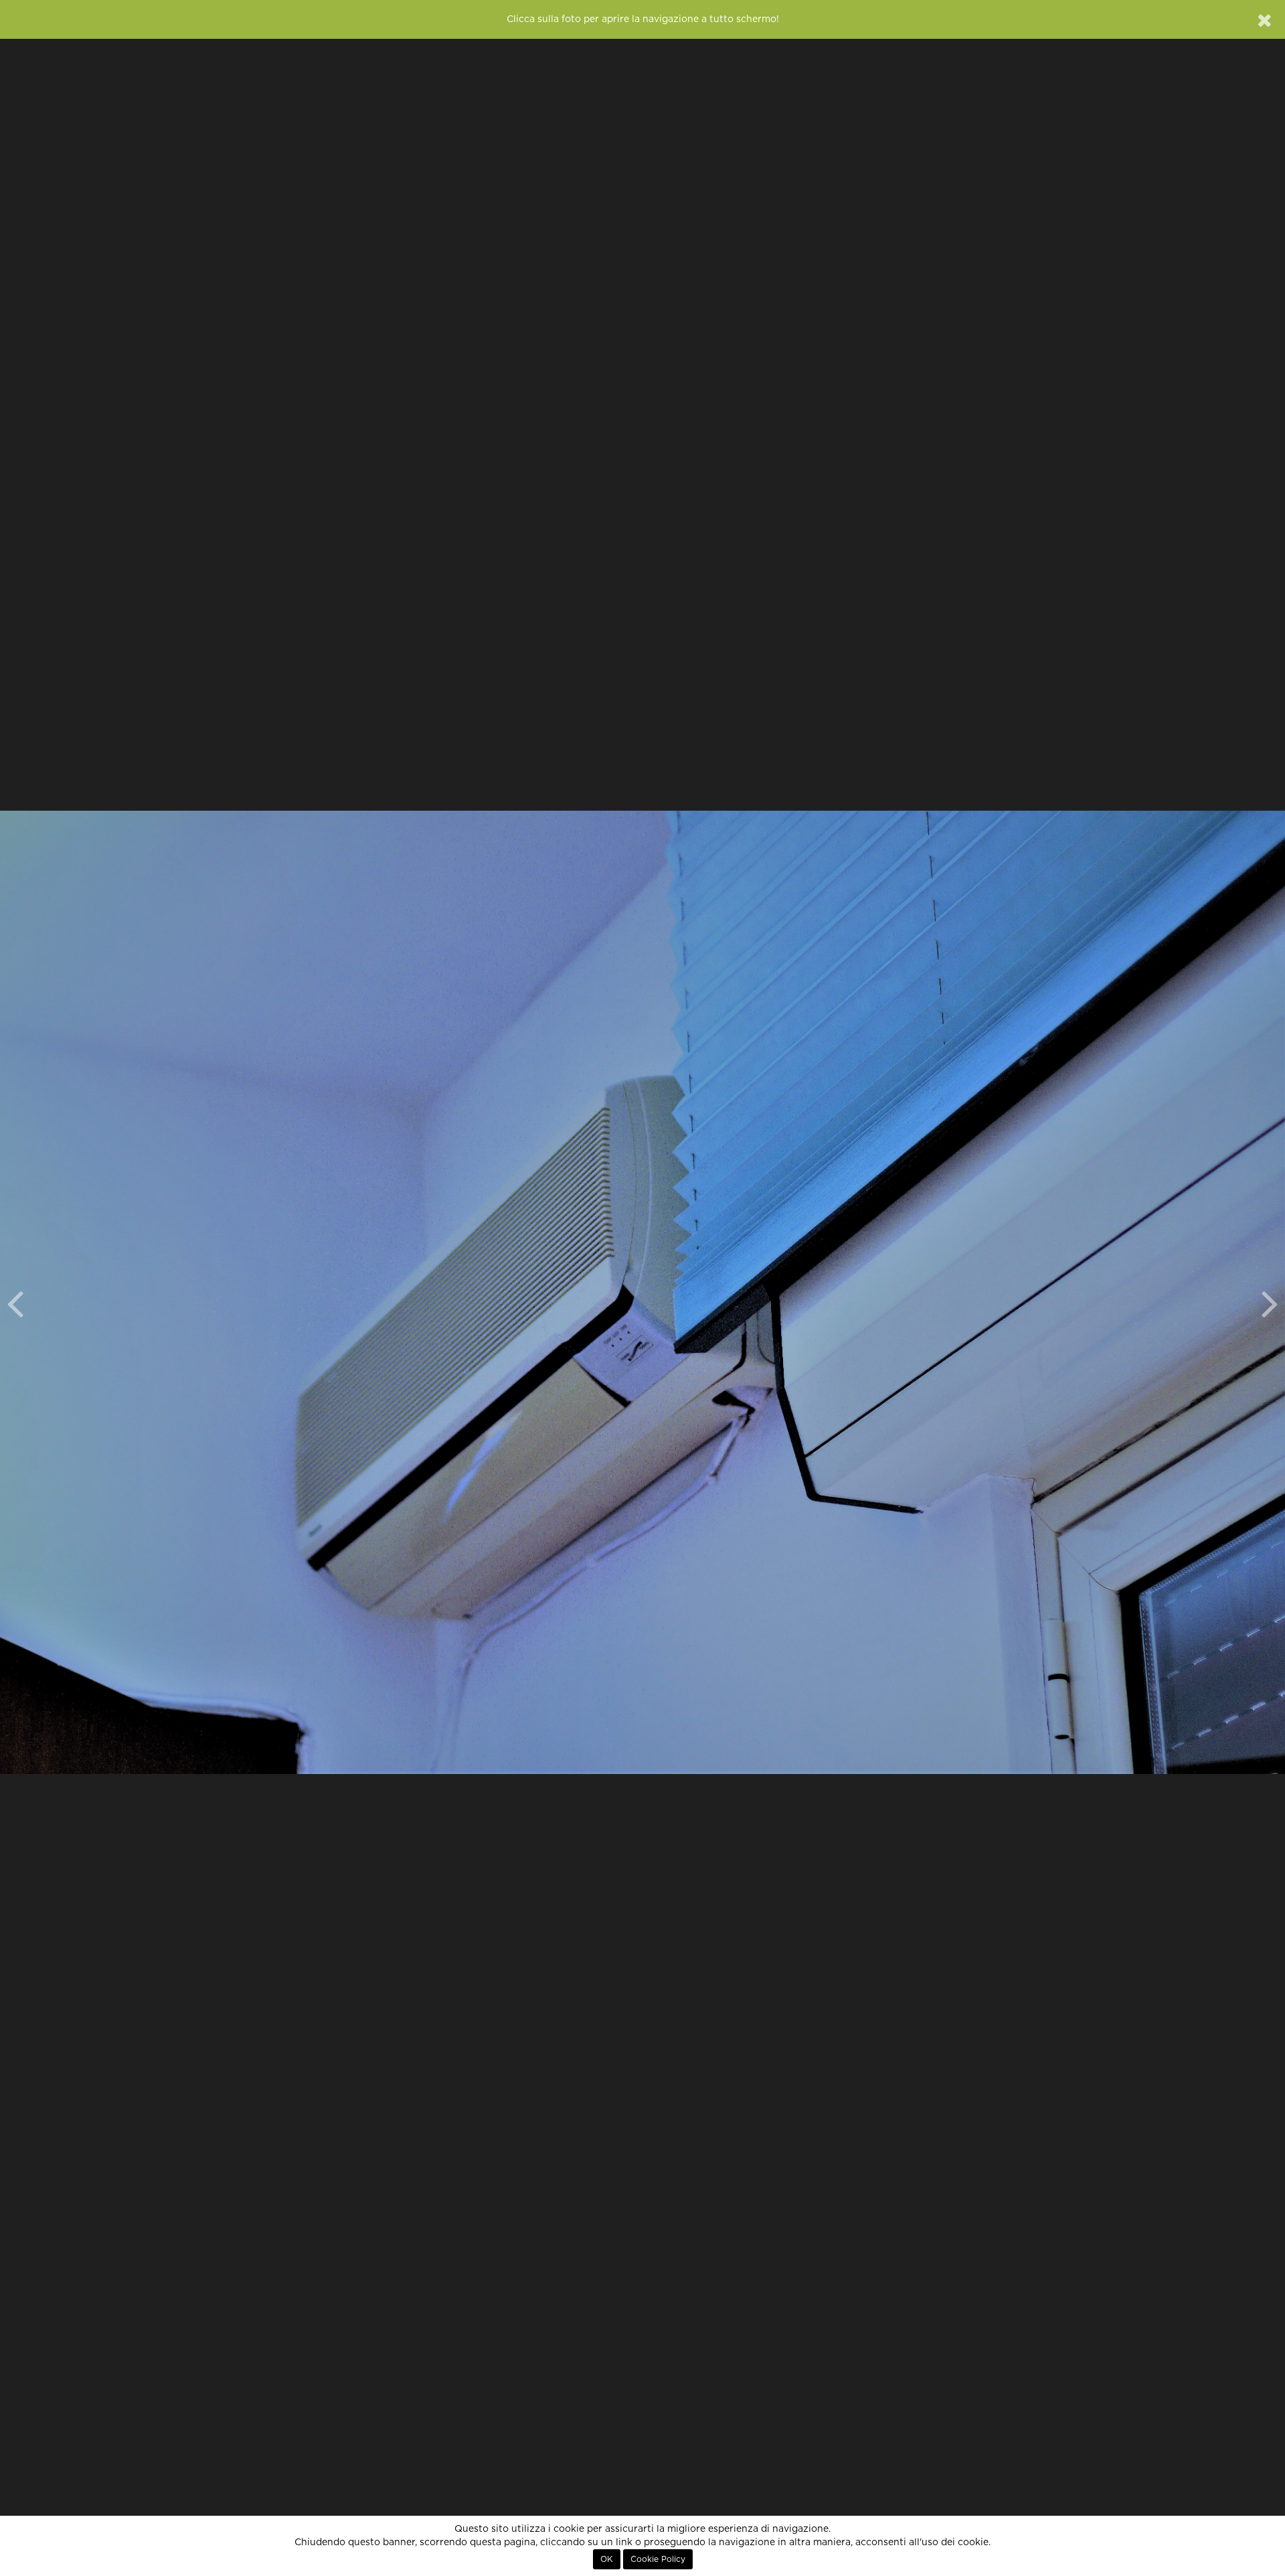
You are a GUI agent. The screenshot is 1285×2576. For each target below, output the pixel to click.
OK (607, 2559)
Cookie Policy (658, 2559)
